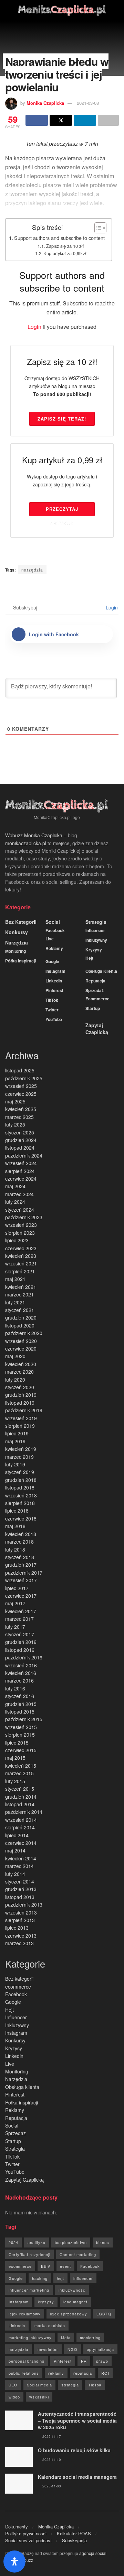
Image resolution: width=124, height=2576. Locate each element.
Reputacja (95, 981)
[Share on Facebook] (37, 120)
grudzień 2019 (21, 1395)
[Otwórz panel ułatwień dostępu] (14, 2562)
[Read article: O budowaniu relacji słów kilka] (19, 2457)
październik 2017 (24, 1573)
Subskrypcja (74, 2540)
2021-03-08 (88, 103)
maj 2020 (15, 1356)
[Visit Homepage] (62, 10)
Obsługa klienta (101, 971)
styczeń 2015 (20, 1789)
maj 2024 (15, 1186)
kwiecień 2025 (21, 1109)
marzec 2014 (19, 1866)
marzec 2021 (19, 1294)
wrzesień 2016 (21, 1665)
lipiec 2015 (17, 1742)
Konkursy (17, 932)
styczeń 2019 (20, 1472)
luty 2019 (15, 1464)
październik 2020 (24, 1333)
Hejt (89, 958)
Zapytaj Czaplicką (97, 1029)
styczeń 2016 (20, 1696)
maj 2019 (15, 1441)
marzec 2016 (19, 1680)
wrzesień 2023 (21, 1225)
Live (50, 939)
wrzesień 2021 (21, 1263)
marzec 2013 (19, 1943)
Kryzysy (94, 950)
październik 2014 (24, 1812)
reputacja (83, 2373)
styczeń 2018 (20, 1557)
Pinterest (54, 990)
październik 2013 (24, 1905)
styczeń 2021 (20, 1310)
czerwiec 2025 (21, 1094)
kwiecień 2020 (21, 1364)
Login (34, 327)
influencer (83, 2278)
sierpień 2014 (20, 1827)
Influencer (95, 930)
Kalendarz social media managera (77, 2477)
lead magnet (75, 2302)
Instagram (55, 971)
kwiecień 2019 (21, 1449)
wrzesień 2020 (21, 1341)
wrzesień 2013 (21, 1912)
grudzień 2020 (21, 1317)
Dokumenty (17, 2527)
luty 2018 (15, 1549)
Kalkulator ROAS (74, 2533)
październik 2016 (24, 1657)
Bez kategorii (21, 922)
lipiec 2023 (17, 1240)
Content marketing (78, 2254)
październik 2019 (24, 1410)
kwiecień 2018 (21, 1534)
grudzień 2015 (21, 1704)
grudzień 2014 (21, 1797)
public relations (24, 2373)
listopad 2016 (20, 1650)
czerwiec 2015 (21, 1750)
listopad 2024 (20, 1148)
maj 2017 (15, 1603)
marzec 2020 (19, 1372)
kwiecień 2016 (21, 1673)
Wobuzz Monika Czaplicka (34, 835)
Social (53, 922)
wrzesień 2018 (21, 1495)
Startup (93, 1008)
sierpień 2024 (20, 1171)
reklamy (56, 2373)
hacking (40, 2278)
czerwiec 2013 (21, 1936)
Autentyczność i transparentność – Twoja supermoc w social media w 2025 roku (77, 2420)
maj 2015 (15, 1758)
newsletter (48, 2349)
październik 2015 (24, 1719)
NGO (73, 2349)
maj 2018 (15, 1526)
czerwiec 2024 (21, 1179)
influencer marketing (29, 2290)
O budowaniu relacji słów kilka (74, 2450)
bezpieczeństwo (71, 2242)
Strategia (96, 922)
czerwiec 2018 (21, 1518)
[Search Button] (116, 10)
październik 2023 (24, 1217)
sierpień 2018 (20, 1503)
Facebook (55, 930)
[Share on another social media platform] (108, 120)
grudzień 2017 (21, 1565)
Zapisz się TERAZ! (62, 419)
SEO (13, 2385)
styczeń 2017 (20, 1634)
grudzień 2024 (21, 1140)
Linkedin (54, 981)
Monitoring (15, 951)
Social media (39, 2385)
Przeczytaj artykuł (62, 511)
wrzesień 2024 (21, 1163)
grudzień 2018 (21, 1480)
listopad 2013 (20, 1897)
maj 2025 (15, 1101)
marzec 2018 (19, 1542)
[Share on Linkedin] (85, 120)
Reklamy (54, 948)
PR (84, 2361)
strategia (70, 2385)
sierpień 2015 (20, 1735)
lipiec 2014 (17, 1835)
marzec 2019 (19, 1457)
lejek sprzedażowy (69, 2314)
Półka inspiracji (20, 961)
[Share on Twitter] (61, 120)
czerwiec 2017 (21, 1596)
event (65, 2266)
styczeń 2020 (20, 1387)
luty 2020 (15, 1380)
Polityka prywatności (26, 2533)
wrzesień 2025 (21, 1086)
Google (52, 961)
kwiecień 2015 (21, 1766)
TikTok (52, 1000)
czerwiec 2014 (21, 1843)
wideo (14, 2397)
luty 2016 (15, 1688)
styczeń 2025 (20, 1132)
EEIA (46, 2266)
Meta (66, 2337)
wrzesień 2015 (21, 1727)
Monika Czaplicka (45, 103)
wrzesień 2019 (21, 1418)
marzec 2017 (19, 1619)
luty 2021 (15, 1302)
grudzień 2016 (21, 1642)
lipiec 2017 (17, 1588)
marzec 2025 (19, 1117)
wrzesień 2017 (21, 1580)
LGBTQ (104, 2314)
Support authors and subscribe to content (59, 238)
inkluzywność (72, 2290)
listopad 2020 (20, 1325)
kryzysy (46, 2302)
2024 (13, 2242)
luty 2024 (15, 1202)
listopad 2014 (20, 1804)
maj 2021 (15, 1279)
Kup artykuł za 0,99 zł (65, 253)
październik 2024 (24, 1155)
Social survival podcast (28, 2540)
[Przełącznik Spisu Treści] (97, 228)
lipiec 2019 (17, 1433)
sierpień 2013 (20, 1920)
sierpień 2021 (20, 1271)
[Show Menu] (8, 10)
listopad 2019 (20, 1403)
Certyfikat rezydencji (29, 2254)
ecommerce (97, 999)
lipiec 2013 (17, 1928)
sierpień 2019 (20, 1426)
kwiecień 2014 (21, 1858)
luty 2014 (15, 1874)
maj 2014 (15, 1850)
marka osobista (50, 2325)
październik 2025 (24, 1078)
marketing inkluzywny (30, 2337)
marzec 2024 (19, 1194)
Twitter (52, 1010)
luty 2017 (15, 1627)
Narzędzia (17, 942)
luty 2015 (15, 1781)
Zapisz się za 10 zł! (65, 246)
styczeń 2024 (20, 1210)
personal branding (27, 2361)
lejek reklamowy (25, 2314)
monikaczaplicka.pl (26, 843)
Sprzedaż (95, 990)
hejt (60, 2278)
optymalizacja (100, 2349)
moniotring (90, 2337)
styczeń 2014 (20, 1881)
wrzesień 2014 (21, 1820)
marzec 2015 (19, 1773)
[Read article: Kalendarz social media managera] (19, 2483)
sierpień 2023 (20, 1233)
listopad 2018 (20, 1487)
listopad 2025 (20, 1070)
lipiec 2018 (17, 1511)
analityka (37, 2242)
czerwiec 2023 (21, 1248)
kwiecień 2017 (21, 1611)
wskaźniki (39, 2397)
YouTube (54, 1019)
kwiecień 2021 (21, 1287)
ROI (105, 2373)
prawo (102, 2361)
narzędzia (32, 570)
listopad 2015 (20, 1711)
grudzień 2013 (21, 1889)
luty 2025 (15, 1124)
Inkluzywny (96, 940)
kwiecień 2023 (21, 1256)
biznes (103, 2242)
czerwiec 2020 (21, 1348)
